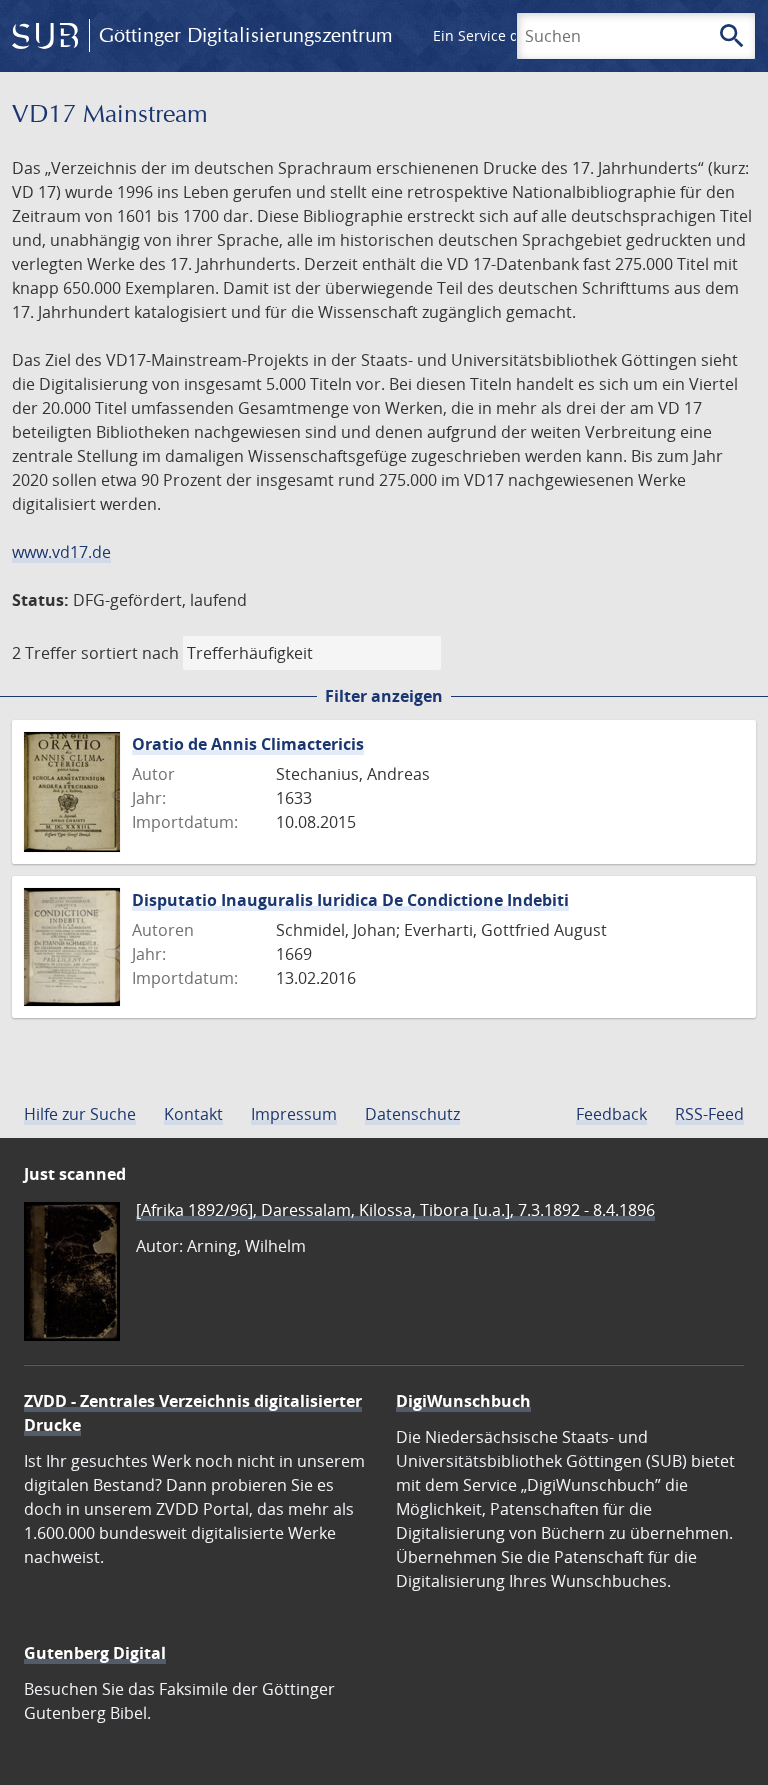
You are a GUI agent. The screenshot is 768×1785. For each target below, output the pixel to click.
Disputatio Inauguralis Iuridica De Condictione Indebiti (350, 900)
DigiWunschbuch (463, 1401)
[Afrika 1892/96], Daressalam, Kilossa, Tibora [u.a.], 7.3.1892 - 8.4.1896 (395, 1210)
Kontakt (193, 1114)
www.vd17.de (61, 552)
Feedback (611, 1114)
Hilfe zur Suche (80, 1114)
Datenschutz (412, 1114)
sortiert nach (130, 653)
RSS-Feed (709, 1114)
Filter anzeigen (384, 696)
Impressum (294, 1114)
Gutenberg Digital (95, 1653)
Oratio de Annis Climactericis (248, 744)
